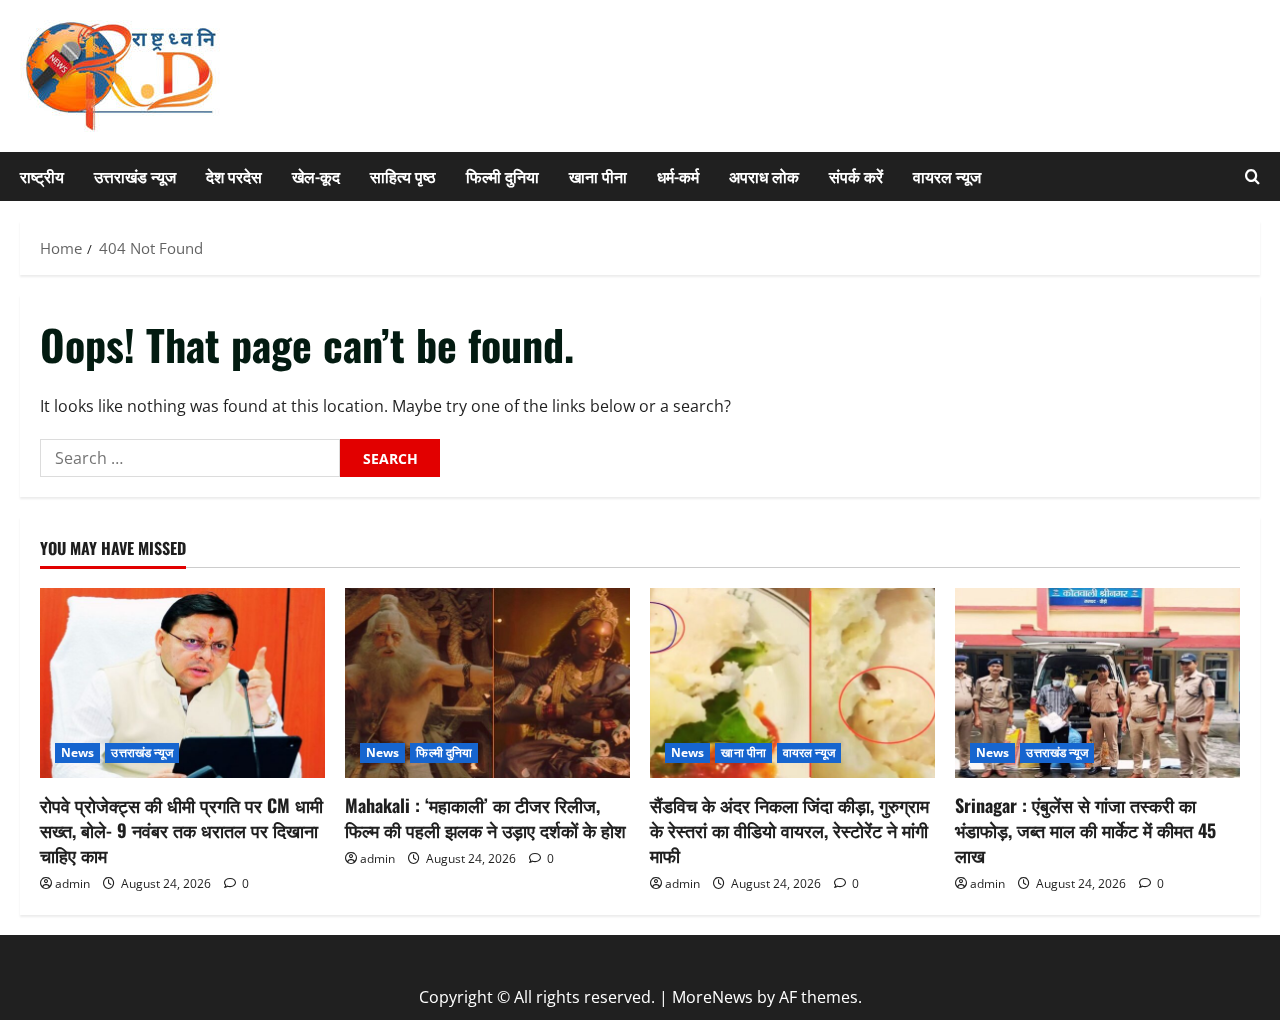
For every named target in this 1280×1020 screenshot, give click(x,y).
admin (72, 883)
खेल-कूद (316, 176)
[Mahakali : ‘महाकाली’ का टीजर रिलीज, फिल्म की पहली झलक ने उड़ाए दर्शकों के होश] (487, 683)
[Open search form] (1252, 176)
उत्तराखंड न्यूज (135, 176)
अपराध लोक (764, 176)
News (77, 752)
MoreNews (712, 997)
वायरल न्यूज (947, 176)
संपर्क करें (856, 176)
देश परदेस (234, 176)
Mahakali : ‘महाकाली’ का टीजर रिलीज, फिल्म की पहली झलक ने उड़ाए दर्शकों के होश (485, 817)
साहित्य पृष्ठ (403, 176)
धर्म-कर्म (678, 176)
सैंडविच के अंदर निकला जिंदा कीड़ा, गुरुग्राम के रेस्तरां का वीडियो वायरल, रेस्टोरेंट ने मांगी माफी (789, 830)
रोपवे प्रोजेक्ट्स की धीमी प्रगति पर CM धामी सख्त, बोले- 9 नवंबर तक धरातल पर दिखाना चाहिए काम (181, 830)
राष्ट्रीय (42, 176)
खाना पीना (598, 176)
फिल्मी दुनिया (502, 176)
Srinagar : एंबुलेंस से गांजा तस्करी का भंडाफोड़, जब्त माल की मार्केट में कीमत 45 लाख (1085, 830)
